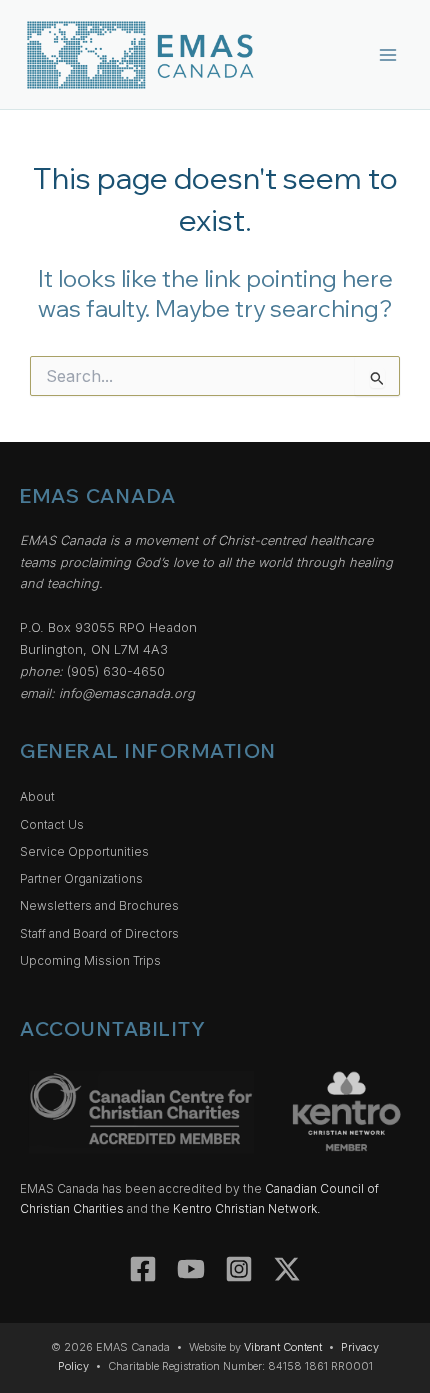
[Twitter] (287, 1269)
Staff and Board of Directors (99, 934)
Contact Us (52, 825)
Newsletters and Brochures (99, 906)
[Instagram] (239, 1269)
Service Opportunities (84, 852)
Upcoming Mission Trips (90, 961)
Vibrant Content (283, 1347)
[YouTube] (191, 1269)
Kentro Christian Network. (246, 1209)
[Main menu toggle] (388, 54)
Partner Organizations (81, 879)
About (37, 797)
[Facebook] (143, 1269)
